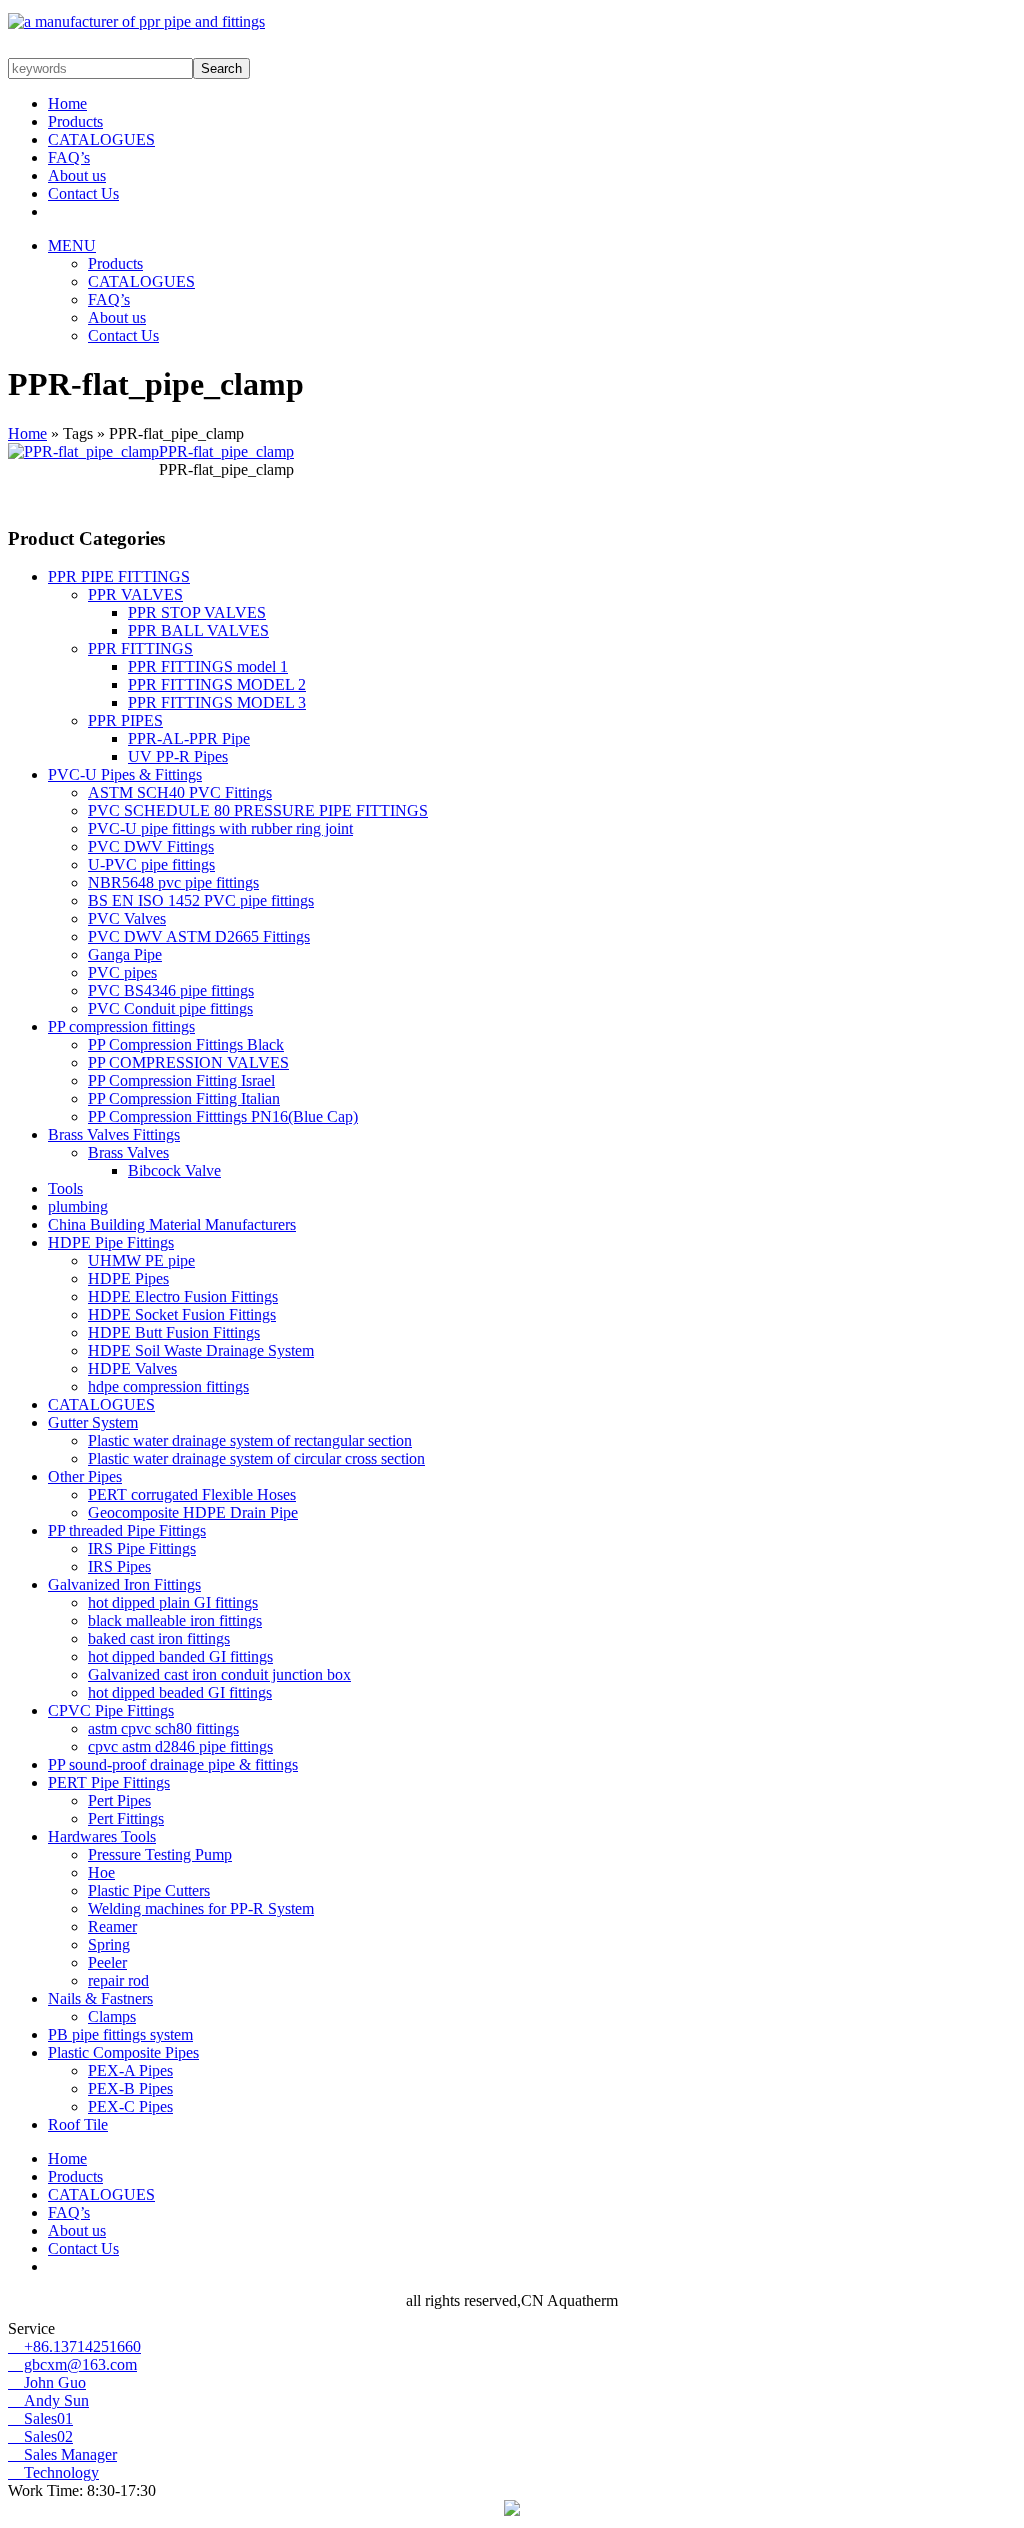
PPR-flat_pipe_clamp (226, 451)
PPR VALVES (135, 594)
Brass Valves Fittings (114, 1134)
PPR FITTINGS (140, 648)
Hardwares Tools (102, 1836)
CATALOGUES (101, 139)
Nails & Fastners (100, 1998)
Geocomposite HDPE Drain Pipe (193, 1512)
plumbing (78, 1206)
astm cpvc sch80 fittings (163, 1728)
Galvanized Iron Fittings (124, 1584)
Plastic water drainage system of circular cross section (256, 1458)
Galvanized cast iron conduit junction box (219, 1674)
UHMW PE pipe (141, 1260)
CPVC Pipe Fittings (111, 1710)
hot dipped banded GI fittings (180, 1656)
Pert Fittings (126, 1818)
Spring (109, 1944)
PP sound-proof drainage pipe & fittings (173, 1764)
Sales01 (40, 2418)
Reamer (112, 1926)
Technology (53, 2472)
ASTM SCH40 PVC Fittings (180, 792)
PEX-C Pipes (130, 2106)
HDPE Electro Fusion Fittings (183, 1296)
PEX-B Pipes (130, 2088)
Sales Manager (62, 2454)
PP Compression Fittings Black (186, 1044)
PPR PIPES (125, 720)
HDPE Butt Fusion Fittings (174, 1332)
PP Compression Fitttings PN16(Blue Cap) (223, 1116)
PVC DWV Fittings (151, 846)
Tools (65, 1188)
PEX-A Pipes (130, 2070)
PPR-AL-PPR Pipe (189, 738)
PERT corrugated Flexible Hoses (192, 1494)
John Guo (47, 2382)
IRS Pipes (119, 1566)
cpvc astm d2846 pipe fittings (180, 1746)
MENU (72, 245)
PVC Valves (127, 918)
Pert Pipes (119, 1800)
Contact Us (83, 193)
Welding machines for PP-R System (201, 1908)
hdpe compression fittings (168, 1386)
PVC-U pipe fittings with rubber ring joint (220, 828)
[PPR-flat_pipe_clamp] (83, 451)
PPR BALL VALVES (198, 630)
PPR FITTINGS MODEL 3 (217, 702)
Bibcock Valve (174, 1170)
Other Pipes (85, 1476)
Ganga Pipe (125, 954)
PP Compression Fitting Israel (181, 1080)
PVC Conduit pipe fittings (170, 1008)
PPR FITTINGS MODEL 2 (217, 684)
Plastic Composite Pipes (123, 2052)
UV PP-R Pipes (178, 756)
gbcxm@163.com (72, 2364)
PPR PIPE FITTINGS (119, 576)
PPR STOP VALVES (197, 612)
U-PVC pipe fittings (151, 864)
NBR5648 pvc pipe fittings (173, 882)
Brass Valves (128, 1152)
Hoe (101, 1872)
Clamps (112, 2016)
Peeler (107, 1962)
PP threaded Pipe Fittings (127, 1530)
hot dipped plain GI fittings (173, 1602)
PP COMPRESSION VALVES (188, 1062)
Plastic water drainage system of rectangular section (250, 1440)
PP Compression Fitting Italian (184, 1098)
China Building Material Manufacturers (172, 1224)
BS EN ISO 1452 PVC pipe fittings (201, 900)
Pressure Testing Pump (160, 1854)
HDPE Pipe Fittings (111, 1242)
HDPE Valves (132, 1368)
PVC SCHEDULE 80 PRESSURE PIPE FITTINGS (258, 810)
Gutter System (93, 1422)
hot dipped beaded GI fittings (180, 1692)
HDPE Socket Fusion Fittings (182, 1314)
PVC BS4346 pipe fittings (171, 990)
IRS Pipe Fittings (142, 1548)
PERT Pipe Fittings (109, 1782)
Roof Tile (78, 2124)
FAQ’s (69, 157)
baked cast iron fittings (159, 1638)
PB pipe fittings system (120, 2034)
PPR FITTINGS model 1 (208, 666)
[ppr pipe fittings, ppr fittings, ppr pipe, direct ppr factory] (136, 21)
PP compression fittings (121, 1026)
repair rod (118, 1980)
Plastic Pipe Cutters (149, 1890)
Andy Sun (48, 2400)
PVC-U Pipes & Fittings (125, 774)
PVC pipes (122, 972)
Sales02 (40, 2436)
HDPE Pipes (128, 1278)
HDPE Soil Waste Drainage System (201, 1350)
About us (77, 175)
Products (75, 121)
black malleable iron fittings (175, 1620)
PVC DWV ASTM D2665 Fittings (199, 936)
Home (67, 103)
